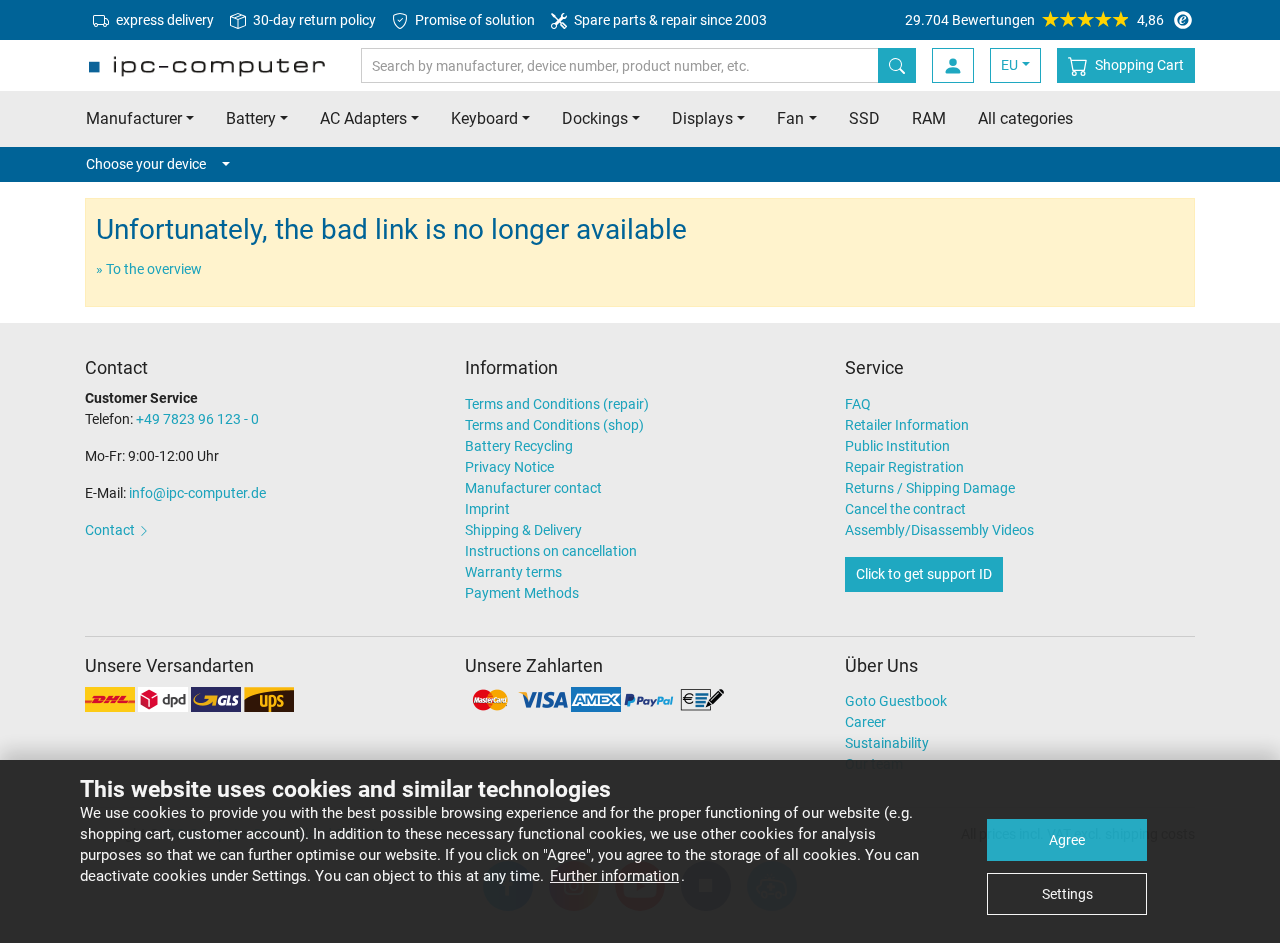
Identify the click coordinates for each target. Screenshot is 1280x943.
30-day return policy (313, 20)
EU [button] (1009, 65)
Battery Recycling (519, 446)
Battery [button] (251, 118)
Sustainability (887, 743)
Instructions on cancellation (551, 551)
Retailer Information (907, 425)
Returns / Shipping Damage (930, 488)
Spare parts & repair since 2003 (669, 20)
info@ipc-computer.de (197, 493)
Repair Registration (904, 467)
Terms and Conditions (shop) (554, 425)
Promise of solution (473, 20)
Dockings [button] (595, 118)
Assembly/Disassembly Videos (939, 530)
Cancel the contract (905, 509)
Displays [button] (702, 118)
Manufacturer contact (533, 488)
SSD (864, 118)
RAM (929, 118)
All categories (1025, 118)
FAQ (858, 404)
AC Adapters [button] (363, 118)
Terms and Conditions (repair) (557, 404)
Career (865, 722)
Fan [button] (790, 118)
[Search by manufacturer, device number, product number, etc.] (897, 65)
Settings (1067, 894)
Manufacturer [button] (134, 118)
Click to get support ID (924, 574)
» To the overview (149, 269)
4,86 (1034, 20)
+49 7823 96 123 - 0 (197, 419)
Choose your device (146, 164)
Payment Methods (522, 593)
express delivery (163, 20)
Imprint (487, 509)
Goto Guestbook (896, 701)
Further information (614, 876)
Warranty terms (513, 572)
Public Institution (897, 446)
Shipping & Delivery (523, 530)
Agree (1067, 840)
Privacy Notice (509, 467)
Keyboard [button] (484, 118)
